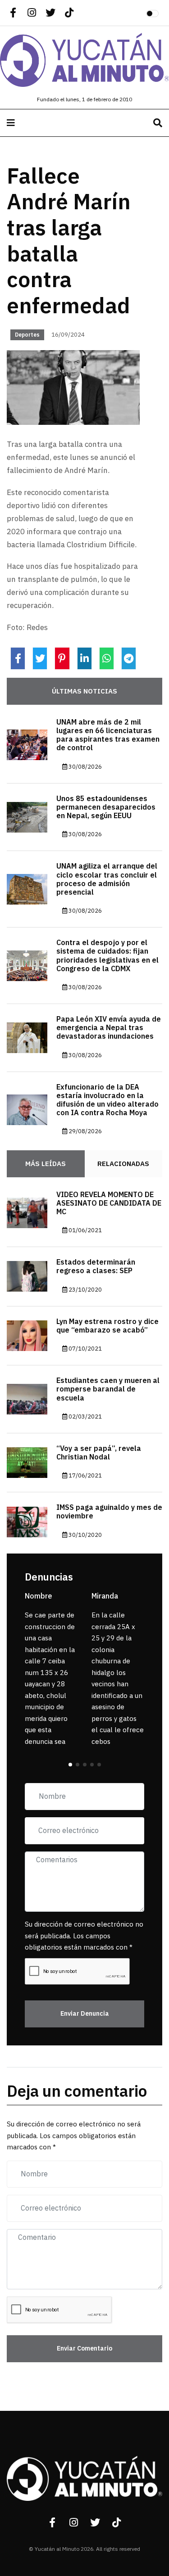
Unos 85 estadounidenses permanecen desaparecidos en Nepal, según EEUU (106, 807)
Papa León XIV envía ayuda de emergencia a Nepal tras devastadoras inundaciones (109, 1028)
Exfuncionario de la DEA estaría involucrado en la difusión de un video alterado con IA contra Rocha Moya (107, 1100)
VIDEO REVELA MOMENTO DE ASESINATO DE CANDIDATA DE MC (109, 1203)
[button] (70, 1765)
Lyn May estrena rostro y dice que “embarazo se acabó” (107, 1326)
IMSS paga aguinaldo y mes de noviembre (109, 1512)
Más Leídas (46, 1164)
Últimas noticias (84, 691)
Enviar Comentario (84, 2349)
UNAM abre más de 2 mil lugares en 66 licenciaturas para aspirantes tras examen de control (108, 735)
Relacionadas (123, 1164)
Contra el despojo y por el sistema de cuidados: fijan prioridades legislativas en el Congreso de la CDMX (107, 956)
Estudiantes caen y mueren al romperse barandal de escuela (108, 1389)
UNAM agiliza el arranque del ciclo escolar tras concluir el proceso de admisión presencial (107, 879)
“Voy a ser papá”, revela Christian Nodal (99, 1453)
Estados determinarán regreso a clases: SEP (96, 1267)
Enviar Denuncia (85, 2014)
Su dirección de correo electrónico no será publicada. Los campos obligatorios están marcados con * (84, 1936)
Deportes (27, 335)
